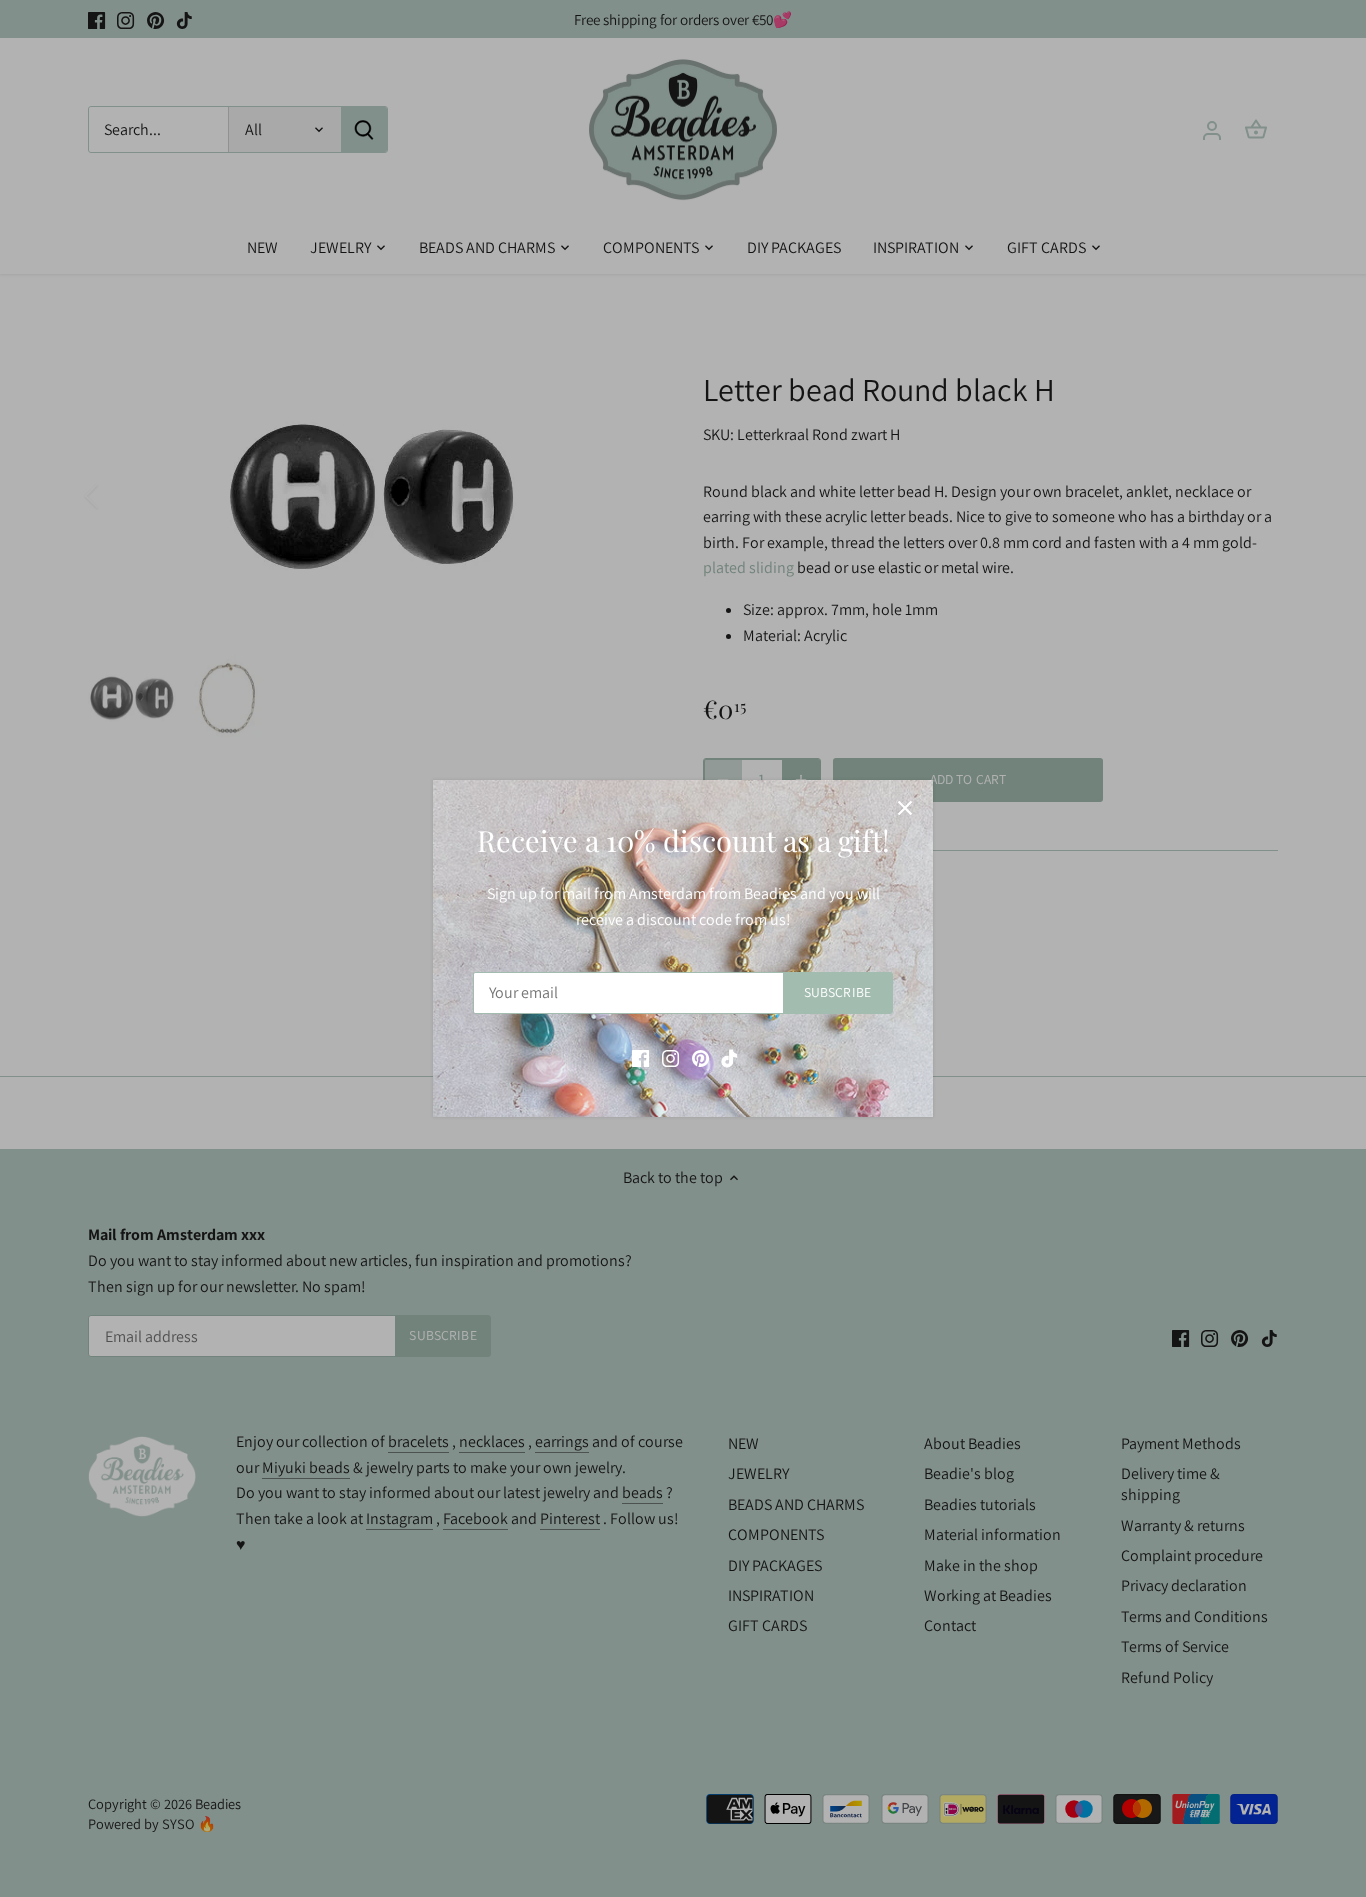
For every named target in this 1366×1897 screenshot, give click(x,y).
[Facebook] (640, 1057)
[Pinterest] (700, 1057)
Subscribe (837, 992)
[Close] (905, 808)
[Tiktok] (729, 1057)
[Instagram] (670, 1057)
